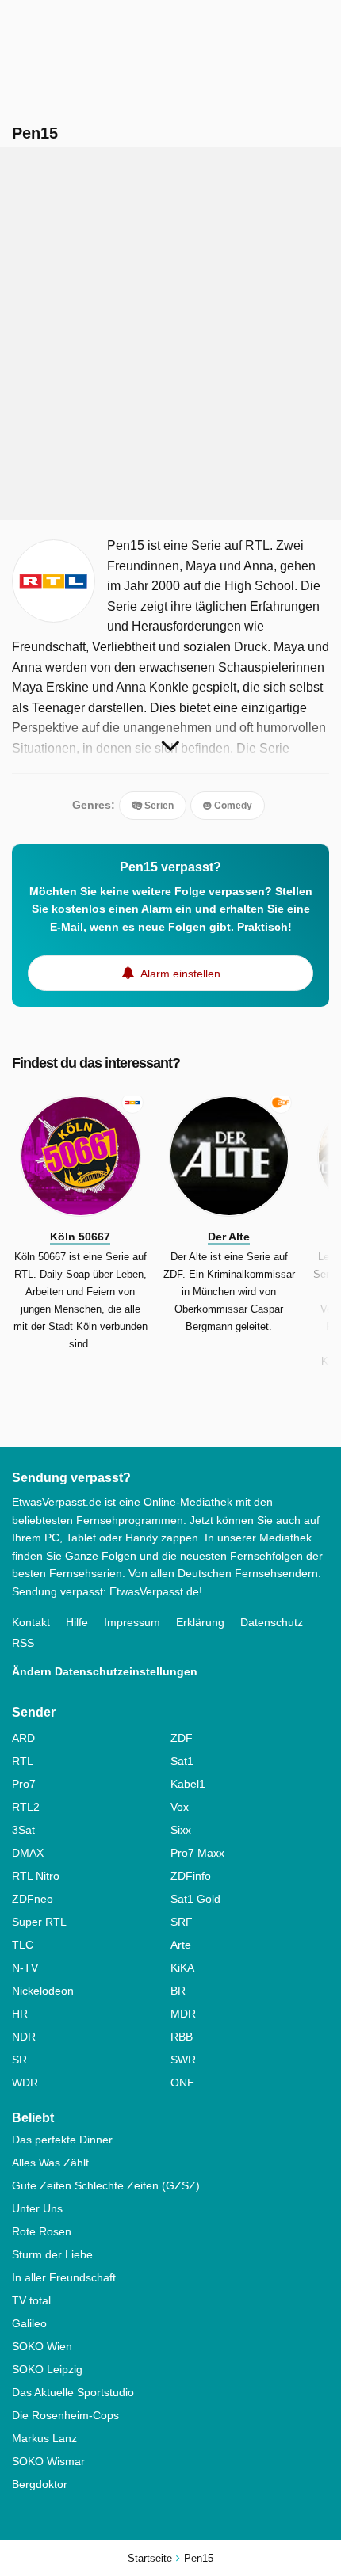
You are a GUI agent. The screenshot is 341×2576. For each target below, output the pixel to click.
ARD (23, 1738)
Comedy (232, 806)
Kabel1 (188, 1784)
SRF (182, 1922)
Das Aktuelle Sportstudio (73, 2392)
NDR (24, 2037)
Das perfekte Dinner (62, 2140)
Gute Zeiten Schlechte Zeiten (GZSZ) (106, 2185)
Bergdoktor (40, 2484)
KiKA (182, 1968)
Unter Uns (37, 2208)
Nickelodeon (43, 1991)
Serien (158, 806)
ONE (182, 2083)
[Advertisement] (170, 333)
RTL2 (26, 1807)
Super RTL (39, 1922)
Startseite (150, 2558)
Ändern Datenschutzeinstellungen (105, 1671)
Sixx (181, 1830)
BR (178, 1991)
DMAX (28, 1853)
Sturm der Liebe (52, 2254)
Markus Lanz (44, 2438)
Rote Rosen (42, 2231)
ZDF (182, 1738)
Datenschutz (272, 1622)
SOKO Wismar (48, 2461)
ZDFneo (33, 1899)
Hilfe (77, 1622)
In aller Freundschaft (64, 2277)
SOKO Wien (42, 2346)
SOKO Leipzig (47, 2369)
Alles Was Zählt (50, 2163)
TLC (23, 1945)
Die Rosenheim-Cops (65, 2415)
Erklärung (200, 1622)
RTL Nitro (36, 1876)
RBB (182, 2037)
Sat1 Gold (195, 1899)
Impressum (132, 1622)
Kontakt (31, 1622)
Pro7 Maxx (197, 1853)
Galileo (29, 2323)
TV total (31, 2300)
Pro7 (24, 1784)
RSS (23, 1643)
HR (20, 2014)
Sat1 (182, 1761)
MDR (183, 2014)
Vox (180, 1807)
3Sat (23, 1830)
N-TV (25, 1968)
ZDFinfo (191, 1876)
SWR (183, 2060)
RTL (23, 1761)
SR (19, 2060)
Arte (181, 1945)
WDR (25, 2083)
